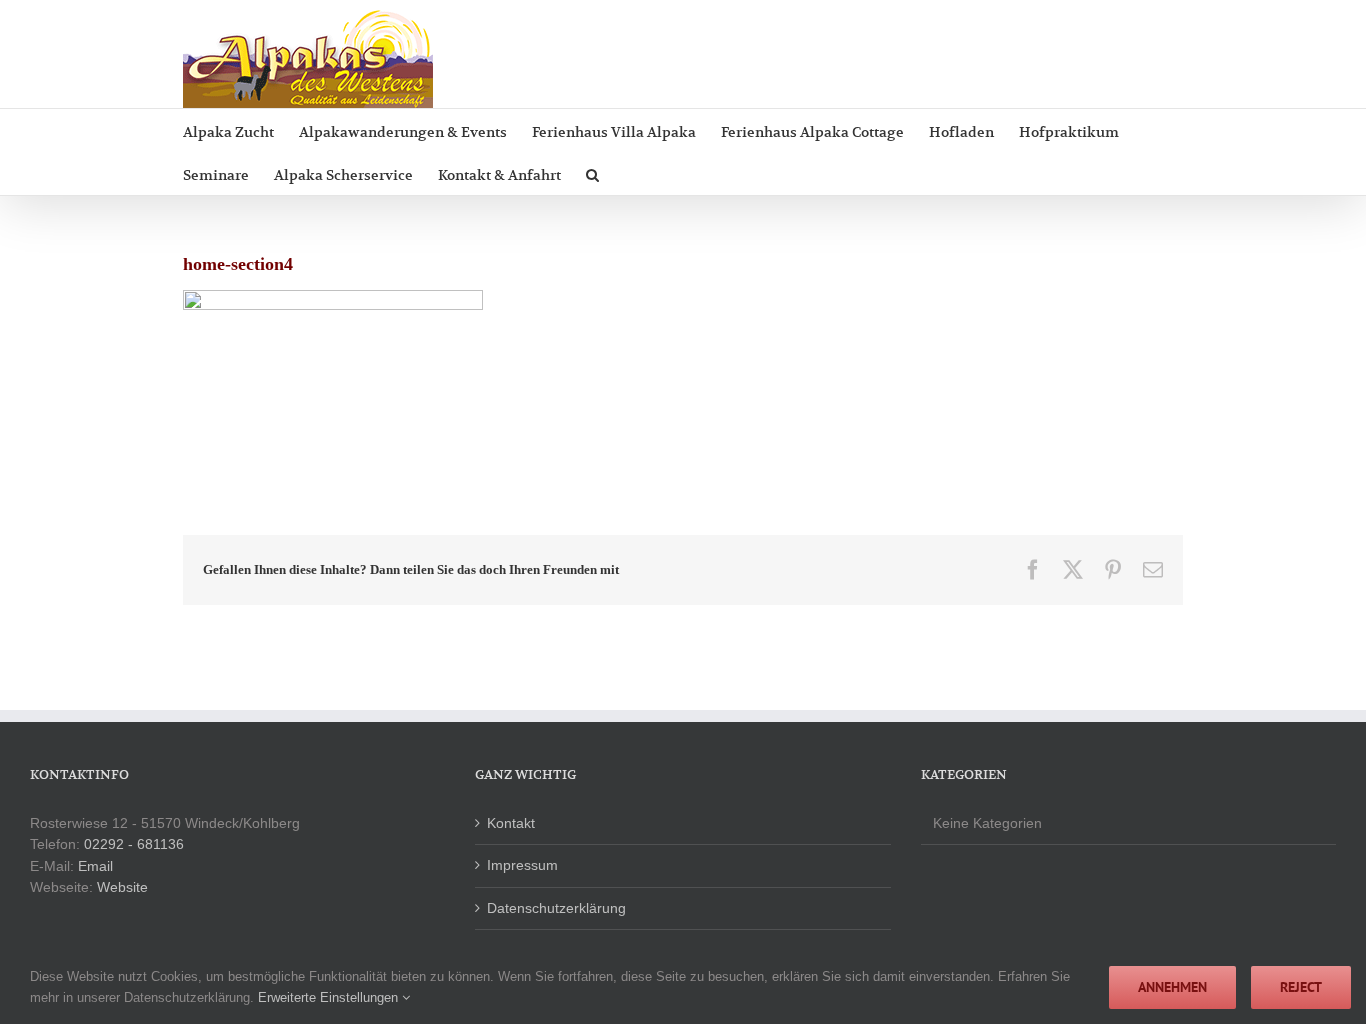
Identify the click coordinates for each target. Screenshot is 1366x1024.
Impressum (522, 865)
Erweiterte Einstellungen (330, 997)
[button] (592, 173)
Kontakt (511, 823)
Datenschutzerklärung (556, 908)
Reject (1301, 987)
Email (95, 866)
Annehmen (1172, 987)
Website (122, 887)
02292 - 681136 (134, 844)
